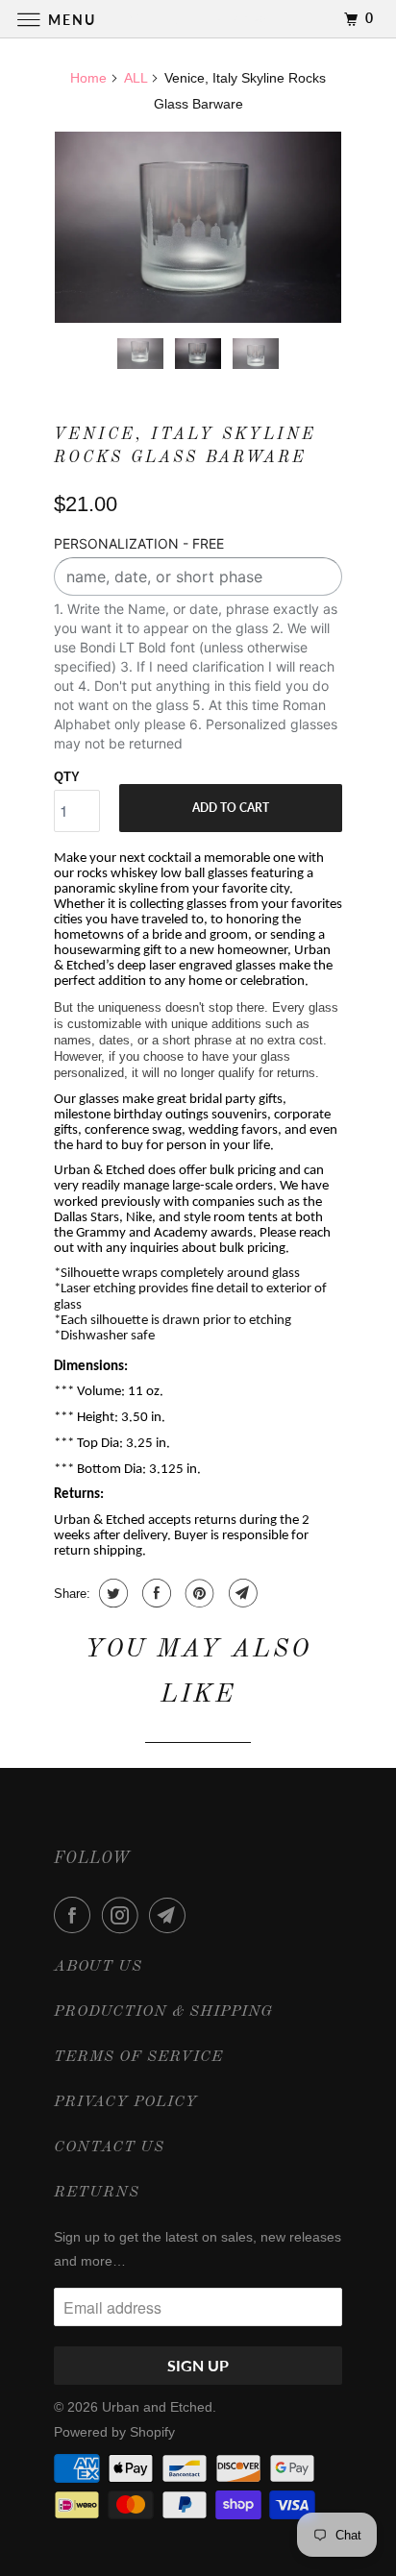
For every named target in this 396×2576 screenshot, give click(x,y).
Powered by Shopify (114, 2432)
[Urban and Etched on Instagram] (124, 1915)
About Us (98, 1967)
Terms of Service (138, 2057)
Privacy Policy (126, 2102)
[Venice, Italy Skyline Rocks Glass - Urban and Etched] (198, 227)
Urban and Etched (157, 2407)
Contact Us (109, 2147)
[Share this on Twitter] (111, 1593)
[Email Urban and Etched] (171, 1915)
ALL (136, 78)
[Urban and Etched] (198, 19)
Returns (97, 2193)
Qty (67, 777)
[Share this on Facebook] (154, 1593)
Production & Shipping (163, 2012)
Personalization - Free (139, 543)
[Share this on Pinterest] (198, 1593)
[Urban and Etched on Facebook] (76, 1915)
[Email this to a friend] (241, 1593)
